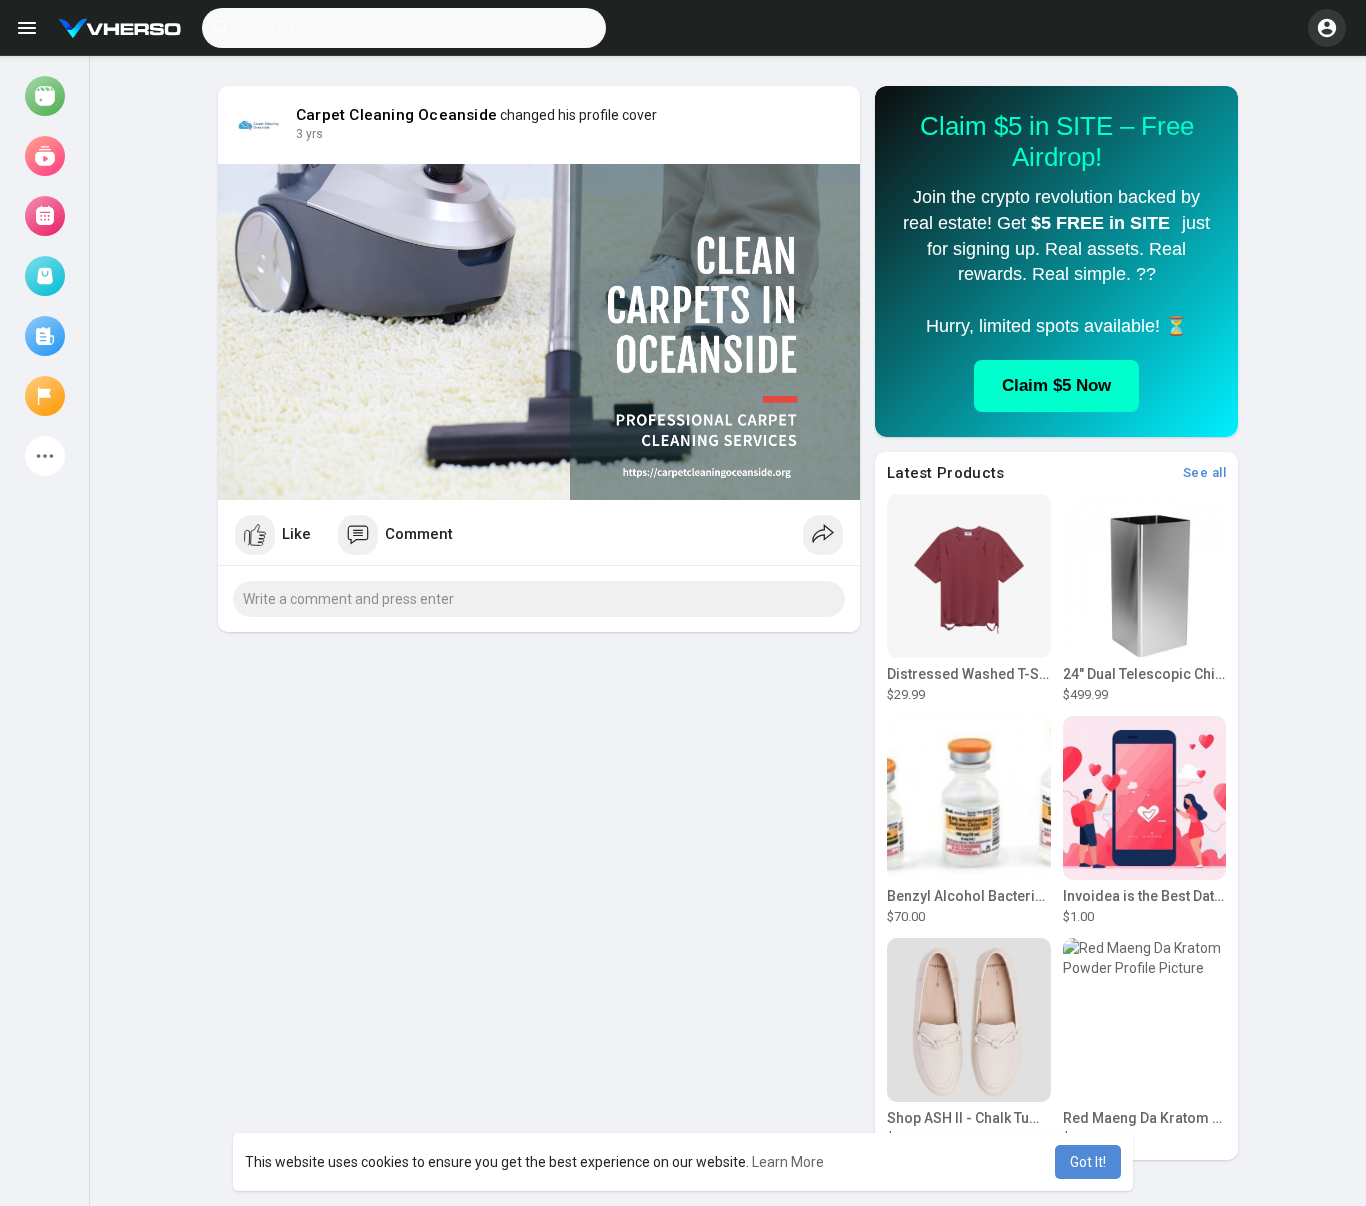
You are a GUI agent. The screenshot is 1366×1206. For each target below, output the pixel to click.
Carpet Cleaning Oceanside (396, 115)
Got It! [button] (1088, 1162)
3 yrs (309, 134)
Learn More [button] (788, 1162)
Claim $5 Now (1056, 385)
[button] (404, 28)
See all (1205, 472)
